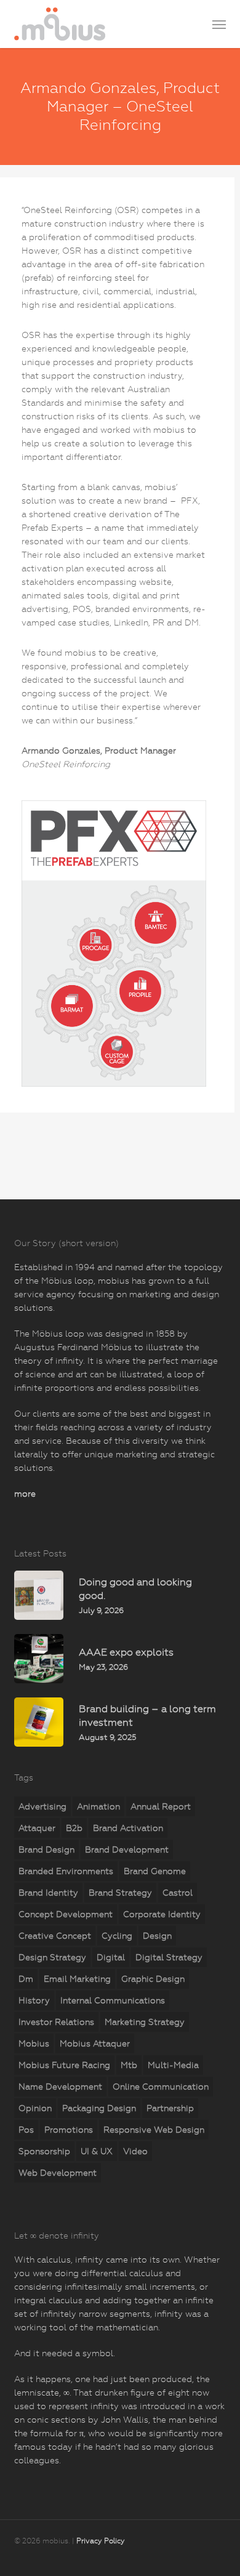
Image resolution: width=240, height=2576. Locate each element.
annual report (161, 1806)
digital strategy (169, 1957)
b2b (74, 1828)
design (157, 1936)
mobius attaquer (95, 2043)
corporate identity (162, 1914)
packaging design (99, 2108)
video (135, 2151)
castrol (178, 1893)
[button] (219, 24)
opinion (35, 2108)
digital (111, 1957)
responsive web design (154, 2130)
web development (58, 2173)
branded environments (66, 1871)
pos (26, 2130)
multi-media (173, 2065)
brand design (46, 1849)
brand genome (155, 1871)
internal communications (113, 2000)
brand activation (128, 1828)
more (25, 1494)
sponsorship (44, 2151)
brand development (127, 1849)
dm (26, 1979)
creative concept (55, 1936)
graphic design (153, 1979)
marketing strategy (145, 2022)
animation (98, 1806)
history (34, 2000)
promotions (69, 2130)
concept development (66, 1914)
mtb (129, 2065)
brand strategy (120, 1893)
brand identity (48, 1893)
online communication (161, 2087)
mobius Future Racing (64, 2065)
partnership (170, 2108)
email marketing (77, 1979)
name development (60, 2087)
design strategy (52, 1957)
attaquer (37, 1828)
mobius (34, 2043)
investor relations (56, 2022)
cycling (117, 1936)
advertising (42, 1806)
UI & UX (97, 2151)
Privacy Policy (101, 2541)
